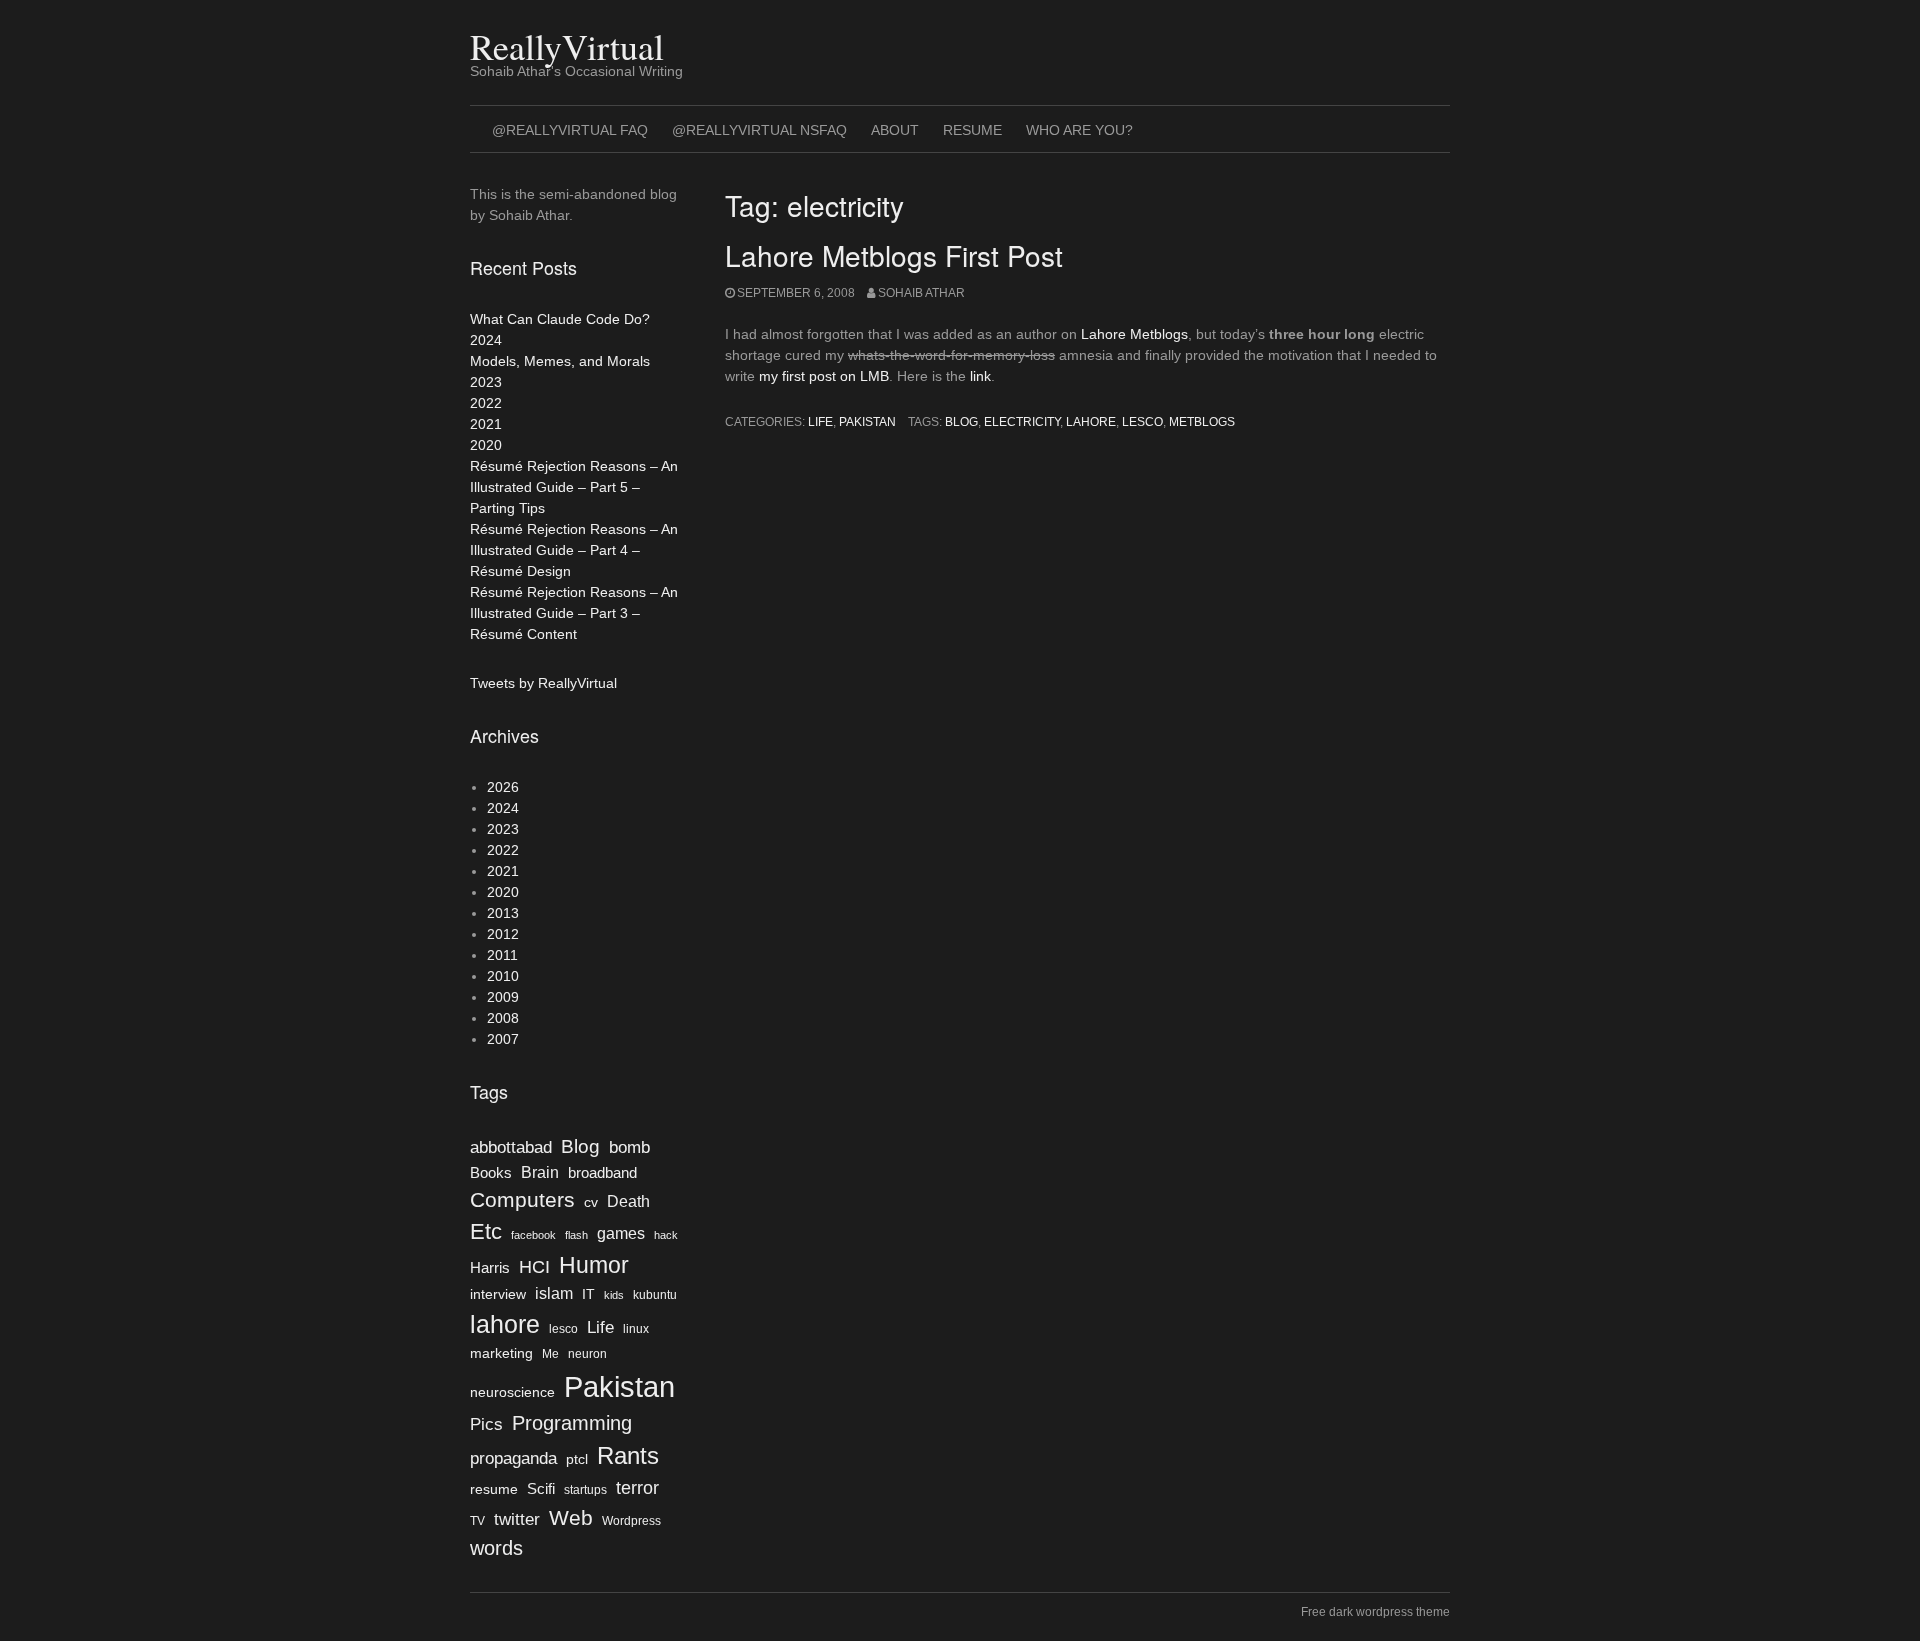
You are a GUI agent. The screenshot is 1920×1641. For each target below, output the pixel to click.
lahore (1091, 422)
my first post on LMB (824, 376)
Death (628, 1201)
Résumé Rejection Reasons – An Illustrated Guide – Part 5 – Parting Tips (574, 487)
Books (491, 1173)
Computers (522, 1199)
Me (550, 1354)
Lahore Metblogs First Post (894, 255)
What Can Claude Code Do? (560, 319)
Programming (572, 1423)
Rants (628, 1455)
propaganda (513, 1458)
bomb (629, 1147)
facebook (533, 1235)
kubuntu (655, 1295)
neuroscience (512, 1392)
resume (494, 1489)
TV (477, 1521)
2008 (503, 1018)
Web (571, 1517)
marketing (501, 1353)
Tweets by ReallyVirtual (543, 683)
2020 (486, 445)
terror (637, 1488)
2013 (503, 913)
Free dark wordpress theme (1375, 1612)
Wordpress (631, 1521)
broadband (602, 1173)
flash (576, 1235)
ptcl (577, 1459)
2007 (503, 1039)
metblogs (1202, 422)
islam (554, 1293)
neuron (587, 1354)
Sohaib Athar (921, 293)
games (621, 1233)
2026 (503, 787)
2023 (486, 382)
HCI (534, 1267)
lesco (1142, 422)
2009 (503, 997)
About (895, 130)
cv (591, 1202)
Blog (961, 422)
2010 (503, 976)
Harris (490, 1268)
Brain (540, 1172)
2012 (503, 934)
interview (498, 1294)
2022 (486, 403)
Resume (972, 130)
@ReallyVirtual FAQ (570, 130)
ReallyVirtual (567, 46)
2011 (502, 955)
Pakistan (867, 422)
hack (666, 1235)
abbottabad (511, 1147)
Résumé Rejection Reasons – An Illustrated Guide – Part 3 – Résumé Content (574, 613)
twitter (517, 1519)
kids (614, 1295)
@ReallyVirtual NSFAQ (759, 130)
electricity (1022, 422)
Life (820, 422)
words (496, 1548)
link (978, 376)
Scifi (541, 1489)
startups (585, 1490)
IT (588, 1294)
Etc (486, 1231)
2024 (486, 340)
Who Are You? (1079, 130)
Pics (486, 1424)
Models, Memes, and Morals (560, 361)
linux (636, 1329)
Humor (594, 1265)
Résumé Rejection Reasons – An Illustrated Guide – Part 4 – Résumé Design (574, 550)
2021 (486, 424)
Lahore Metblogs (1134, 334)
